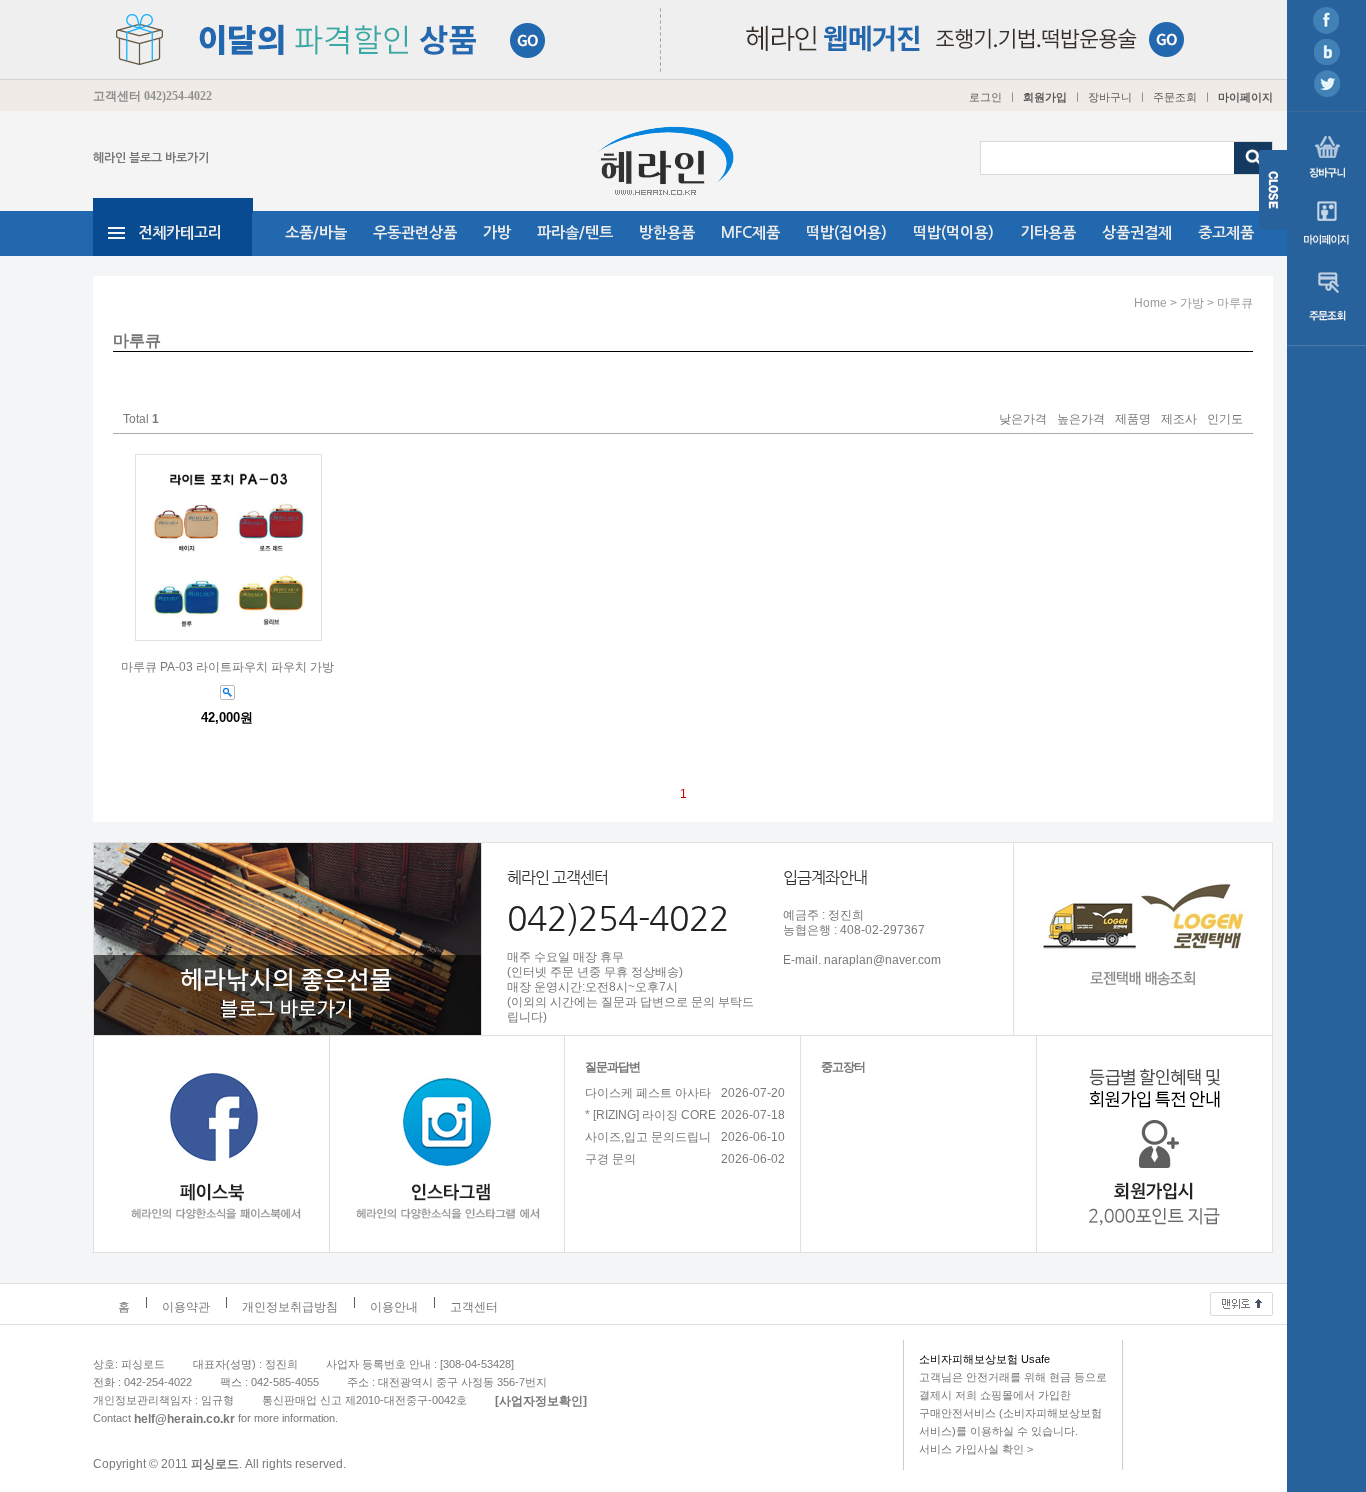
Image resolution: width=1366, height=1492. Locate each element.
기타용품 (1048, 232)
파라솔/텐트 (575, 232)
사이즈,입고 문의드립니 (648, 1137)
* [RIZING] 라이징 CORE (650, 1115)
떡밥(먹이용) (953, 232)
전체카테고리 (180, 232)
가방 (497, 232)
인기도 (1225, 420)
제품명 (1133, 420)
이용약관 (186, 1307)
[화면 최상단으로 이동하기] (1241, 1299)
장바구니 (1110, 97)
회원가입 (1045, 97)
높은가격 (1081, 420)
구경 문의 (610, 1159)
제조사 (1179, 420)
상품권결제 (1137, 232)
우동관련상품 (415, 232)
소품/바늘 (316, 232)
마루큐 (1235, 303)
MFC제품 (750, 232)
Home (1150, 303)
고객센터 (474, 1307)
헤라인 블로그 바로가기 (151, 158)
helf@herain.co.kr (184, 1418)
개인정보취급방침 (290, 1307)
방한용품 (667, 232)
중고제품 (1226, 232)
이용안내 (394, 1307)
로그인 (985, 97)
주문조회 (1175, 97)
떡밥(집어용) (846, 232)
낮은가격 (1023, 420)
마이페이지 (1245, 97)
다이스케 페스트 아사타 (648, 1093)
